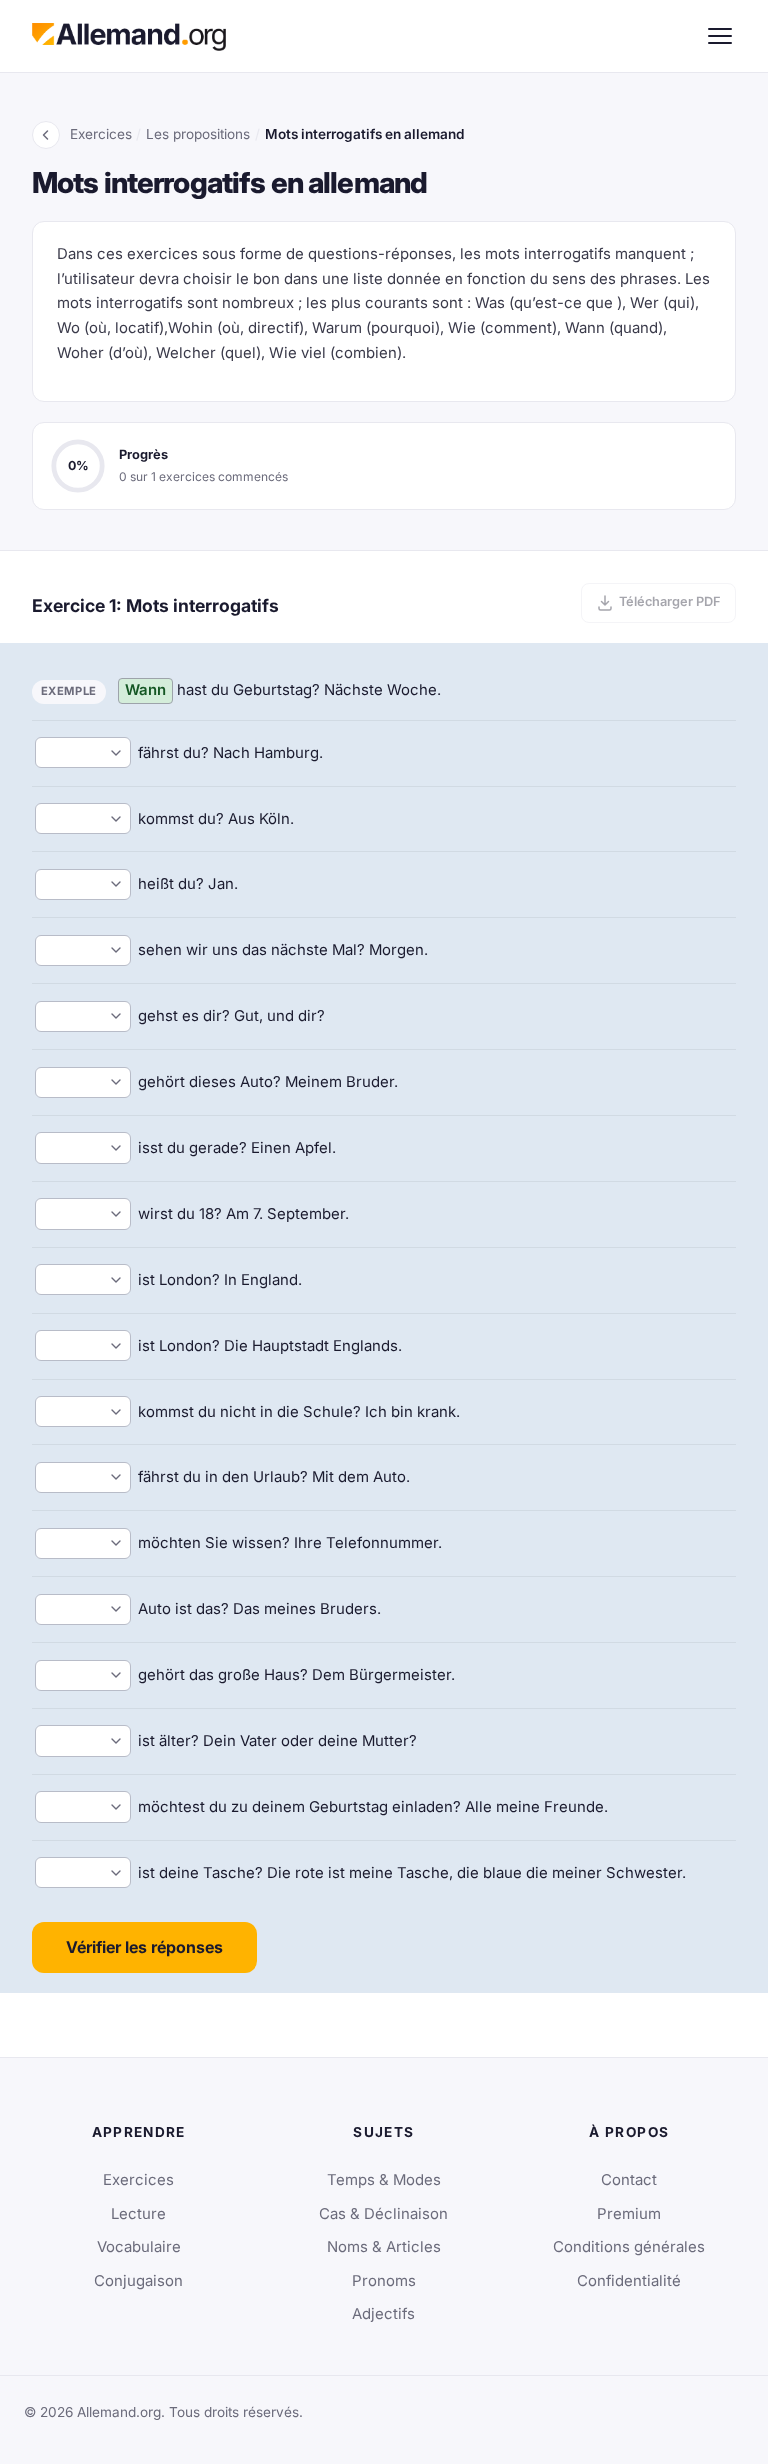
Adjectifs (383, 2314)
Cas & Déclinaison (383, 2214)
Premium (629, 2214)
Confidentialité (629, 2281)
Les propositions (198, 134)
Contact (629, 2180)
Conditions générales (629, 2247)
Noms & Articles (384, 2247)
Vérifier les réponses (144, 1947)
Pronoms (384, 2281)
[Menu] (720, 36)
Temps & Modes (384, 2180)
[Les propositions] (46, 135)
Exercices (101, 134)
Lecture (138, 2214)
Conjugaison (138, 2281)
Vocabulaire (139, 2247)
